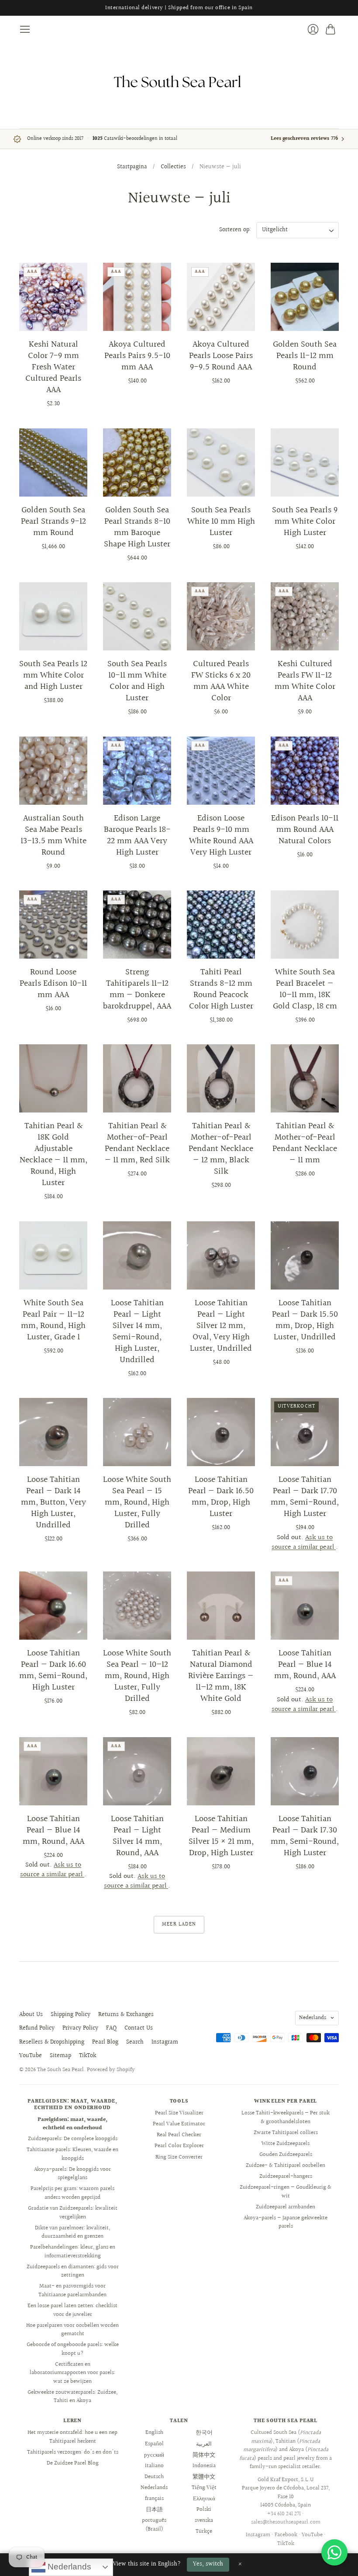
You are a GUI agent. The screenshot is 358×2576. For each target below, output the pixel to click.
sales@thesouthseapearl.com (286, 2522)
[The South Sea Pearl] (179, 82)
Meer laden (179, 1924)
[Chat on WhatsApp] (334, 2552)
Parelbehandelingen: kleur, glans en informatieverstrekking (73, 2252)
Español (154, 2444)
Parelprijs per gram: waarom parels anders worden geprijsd (72, 2193)
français (154, 2499)
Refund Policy (37, 2028)
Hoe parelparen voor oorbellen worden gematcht (72, 2330)
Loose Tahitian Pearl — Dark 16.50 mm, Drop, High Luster (221, 1497)
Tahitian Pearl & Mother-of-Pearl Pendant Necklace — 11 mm (305, 1143)
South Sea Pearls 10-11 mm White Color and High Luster (137, 681)
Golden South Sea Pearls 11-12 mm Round (305, 356)
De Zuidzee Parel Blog (73, 2463)
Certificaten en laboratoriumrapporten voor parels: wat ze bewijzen (72, 2373)
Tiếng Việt (204, 2488)
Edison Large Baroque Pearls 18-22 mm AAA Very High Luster (137, 835)
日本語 (154, 2510)
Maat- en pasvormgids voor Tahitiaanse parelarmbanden (72, 2291)
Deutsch (154, 2477)
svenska (204, 2520)
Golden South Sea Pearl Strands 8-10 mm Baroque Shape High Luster (137, 527)
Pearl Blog (105, 2042)
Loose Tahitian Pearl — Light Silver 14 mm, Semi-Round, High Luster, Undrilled (137, 1331)
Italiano (154, 2466)
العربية (204, 2444)
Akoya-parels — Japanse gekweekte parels (286, 2222)
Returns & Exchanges (126, 2015)
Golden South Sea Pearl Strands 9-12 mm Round (53, 521)
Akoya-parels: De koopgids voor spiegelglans (72, 2174)
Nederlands (313, 2018)
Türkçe (204, 2531)
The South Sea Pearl (60, 2070)
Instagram (165, 2042)
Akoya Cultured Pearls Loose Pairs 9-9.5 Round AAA (221, 356)
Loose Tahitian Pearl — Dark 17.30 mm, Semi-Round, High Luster (305, 1836)
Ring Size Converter (179, 2157)
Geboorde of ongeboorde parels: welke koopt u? (73, 2349)
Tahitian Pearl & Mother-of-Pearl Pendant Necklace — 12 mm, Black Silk (221, 1149)
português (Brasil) (154, 2525)
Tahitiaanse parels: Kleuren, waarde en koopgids (72, 2154)
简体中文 (204, 2455)
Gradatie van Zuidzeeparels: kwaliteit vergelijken (73, 2213)
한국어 (204, 2433)
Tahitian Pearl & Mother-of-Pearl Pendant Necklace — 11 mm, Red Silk (137, 1143)
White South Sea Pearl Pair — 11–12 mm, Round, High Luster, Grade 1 (53, 1320)
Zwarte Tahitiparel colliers (286, 2133)
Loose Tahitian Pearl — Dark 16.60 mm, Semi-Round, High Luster (53, 1670)
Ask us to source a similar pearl (304, 1542)
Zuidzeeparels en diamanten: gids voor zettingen (73, 2271)
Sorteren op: (235, 230)
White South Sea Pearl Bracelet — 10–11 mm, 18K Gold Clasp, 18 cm (305, 989)
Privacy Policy (80, 2028)
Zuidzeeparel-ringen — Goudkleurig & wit (286, 2192)
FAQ (111, 2028)
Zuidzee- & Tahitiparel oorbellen (286, 2166)
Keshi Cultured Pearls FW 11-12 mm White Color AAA (305, 681)
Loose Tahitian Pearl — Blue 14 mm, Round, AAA (305, 1665)
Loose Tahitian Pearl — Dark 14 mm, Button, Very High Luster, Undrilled (53, 1502)
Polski (204, 2510)
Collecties (173, 167)
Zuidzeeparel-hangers (286, 2176)
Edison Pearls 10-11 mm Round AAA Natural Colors (305, 830)
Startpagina (132, 167)
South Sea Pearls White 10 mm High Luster (221, 521)
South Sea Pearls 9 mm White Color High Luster (305, 521)
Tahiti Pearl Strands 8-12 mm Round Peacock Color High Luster (221, 989)
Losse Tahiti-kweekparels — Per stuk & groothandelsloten (286, 2117)
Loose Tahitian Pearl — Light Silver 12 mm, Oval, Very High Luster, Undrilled (221, 1326)
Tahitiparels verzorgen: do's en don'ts (73, 2452)
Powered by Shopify (111, 2070)
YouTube (31, 2056)
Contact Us (139, 2028)
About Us (31, 2015)
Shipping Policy (71, 2015)
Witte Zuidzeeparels (286, 2144)
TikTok (88, 2056)
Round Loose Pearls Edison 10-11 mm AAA (53, 984)
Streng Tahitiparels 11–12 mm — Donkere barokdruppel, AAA (137, 989)
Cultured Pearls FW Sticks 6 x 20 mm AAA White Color (221, 681)
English (154, 2433)
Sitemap (60, 2056)
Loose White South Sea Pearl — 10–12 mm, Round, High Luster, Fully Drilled (137, 1676)
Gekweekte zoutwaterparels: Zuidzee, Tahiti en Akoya (72, 2397)
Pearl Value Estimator (179, 2124)
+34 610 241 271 (284, 2514)
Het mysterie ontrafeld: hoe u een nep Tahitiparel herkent (72, 2437)
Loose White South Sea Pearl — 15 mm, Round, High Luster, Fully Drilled (137, 1502)
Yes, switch (208, 2564)
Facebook (286, 2535)
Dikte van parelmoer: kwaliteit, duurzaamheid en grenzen (72, 2232)
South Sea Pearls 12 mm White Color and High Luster (53, 675)
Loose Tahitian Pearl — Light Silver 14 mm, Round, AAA (137, 1836)
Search (135, 2042)
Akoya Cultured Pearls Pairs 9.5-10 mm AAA (137, 356)
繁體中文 (204, 2477)
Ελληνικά (204, 2499)
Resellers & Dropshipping (52, 2042)
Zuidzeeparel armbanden (286, 2207)
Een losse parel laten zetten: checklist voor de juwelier (72, 2310)
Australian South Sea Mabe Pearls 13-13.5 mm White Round (53, 835)
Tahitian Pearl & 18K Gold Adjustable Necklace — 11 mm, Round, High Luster (53, 1154)
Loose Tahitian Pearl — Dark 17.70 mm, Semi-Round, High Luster (305, 1497)
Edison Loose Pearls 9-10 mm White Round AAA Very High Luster (221, 835)
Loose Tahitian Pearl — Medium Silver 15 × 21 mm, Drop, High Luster (221, 1836)
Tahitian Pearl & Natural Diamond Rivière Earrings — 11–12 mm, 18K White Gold (221, 1676)
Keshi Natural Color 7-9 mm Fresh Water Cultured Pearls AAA (53, 367)
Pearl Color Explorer (179, 2146)
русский (154, 2455)
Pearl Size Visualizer (179, 2113)
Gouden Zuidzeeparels (286, 2155)
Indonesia (204, 2466)
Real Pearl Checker (179, 2135)
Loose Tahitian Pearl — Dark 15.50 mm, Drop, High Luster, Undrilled (305, 1320)
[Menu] (25, 29)
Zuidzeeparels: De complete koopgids (73, 2139)
